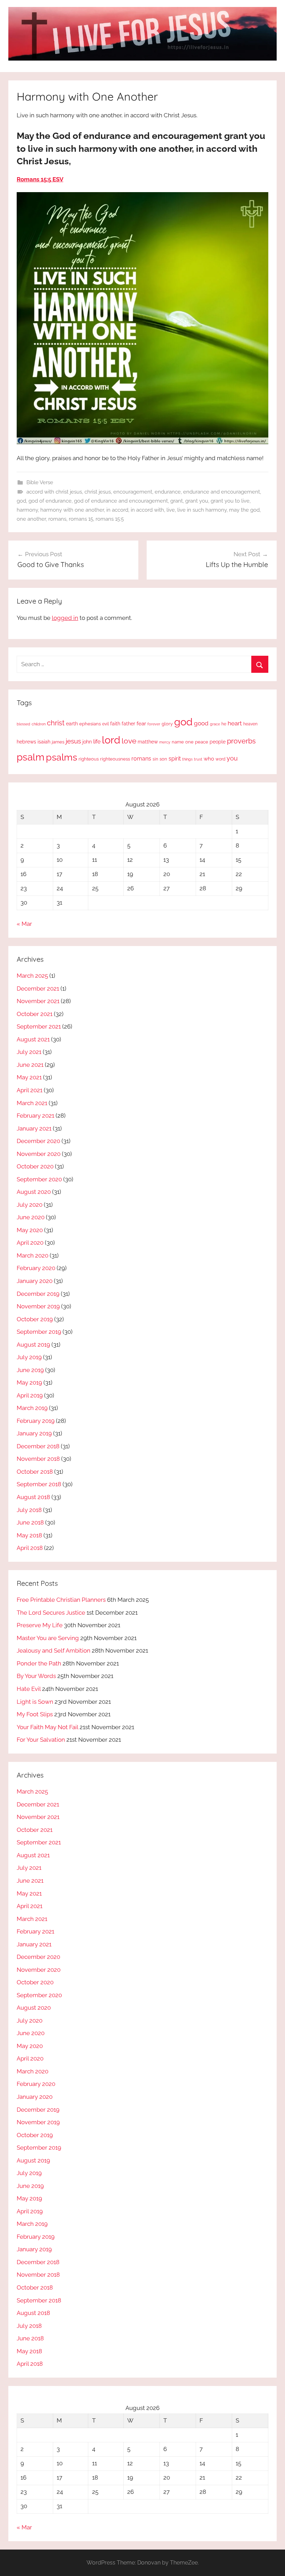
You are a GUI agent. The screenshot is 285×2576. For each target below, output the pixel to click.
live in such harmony (202, 510)
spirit (175, 759)
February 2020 (36, 1268)
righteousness (115, 759)
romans (57, 519)
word (220, 759)
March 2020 (32, 1255)
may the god (244, 510)
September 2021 (39, 1026)
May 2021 (29, 1077)
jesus (73, 741)
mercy (165, 742)
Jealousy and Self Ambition (54, 1651)
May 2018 (29, 1535)
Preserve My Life (40, 1625)
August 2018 (33, 1497)
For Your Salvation (41, 1740)
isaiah (44, 742)
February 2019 (36, 1421)
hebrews (26, 742)
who (209, 759)
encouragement (133, 492)
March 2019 (32, 1408)
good (201, 723)
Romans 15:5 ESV (40, 179)
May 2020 (30, 1230)
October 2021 (35, 1014)
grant (177, 501)
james (58, 742)
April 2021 (30, 1090)
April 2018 (30, 1548)
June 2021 (30, 1065)
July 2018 (29, 1510)
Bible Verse (40, 482)
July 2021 (29, 1052)
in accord (117, 510)
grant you (197, 501)
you (232, 758)
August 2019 (33, 1345)
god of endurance (50, 501)
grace (215, 724)
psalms (62, 757)
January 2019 (34, 1433)
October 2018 (35, 1472)
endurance (168, 492)
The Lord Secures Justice (51, 1613)
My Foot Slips (35, 1714)
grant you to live (230, 501)
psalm (31, 757)
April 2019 (30, 1395)
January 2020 (35, 1281)
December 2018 (38, 1446)
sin (155, 759)
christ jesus (98, 492)
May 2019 (29, 1382)
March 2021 (32, 1103)
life (97, 742)
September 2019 (39, 1332)
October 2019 (35, 1319)
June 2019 (30, 1370)
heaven (250, 724)
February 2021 (35, 1116)
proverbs (241, 741)
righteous (89, 759)
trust (198, 759)
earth (72, 724)
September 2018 (39, 1484)
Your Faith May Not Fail (47, 1727)
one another (31, 519)
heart (235, 723)
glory (167, 724)
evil (105, 724)
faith (115, 724)
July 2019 (29, 1357)
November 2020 (39, 1154)
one (189, 742)
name (178, 742)
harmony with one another (72, 510)
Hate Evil (29, 1689)
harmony (27, 510)
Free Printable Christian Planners (61, 1600)
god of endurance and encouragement (121, 501)
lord (111, 740)
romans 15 (81, 519)
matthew (148, 742)
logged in (65, 618)
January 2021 (34, 1128)
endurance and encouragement (222, 492)
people (218, 742)
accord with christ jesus (54, 492)
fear (141, 723)
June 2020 (31, 1217)
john (87, 742)
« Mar (24, 924)
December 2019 (38, 1294)
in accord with (147, 510)
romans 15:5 (110, 519)
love (129, 741)
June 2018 (30, 1522)
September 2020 (39, 1179)
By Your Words (36, 1676)
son (163, 759)
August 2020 (34, 1192)
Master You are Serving (48, 1638)
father (128, 724)
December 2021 (38, 988)
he (224, 724)
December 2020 (38, 1141)
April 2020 (30, 1243)
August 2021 (33, 1039)
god (21, 501)
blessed (23, 724)
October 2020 (35, 1166)
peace (202, 742)
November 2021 (38, 1001)
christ (56, 723)
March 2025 (32, 976)
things (187, 759)
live (171, 510)
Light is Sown (35, 1702)
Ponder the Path (39, 1663)
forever (154, 724)
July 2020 (30, 1205)
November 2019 (38, 1306)
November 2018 (38, 1459)
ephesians (90, 724)
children (39, 724)
